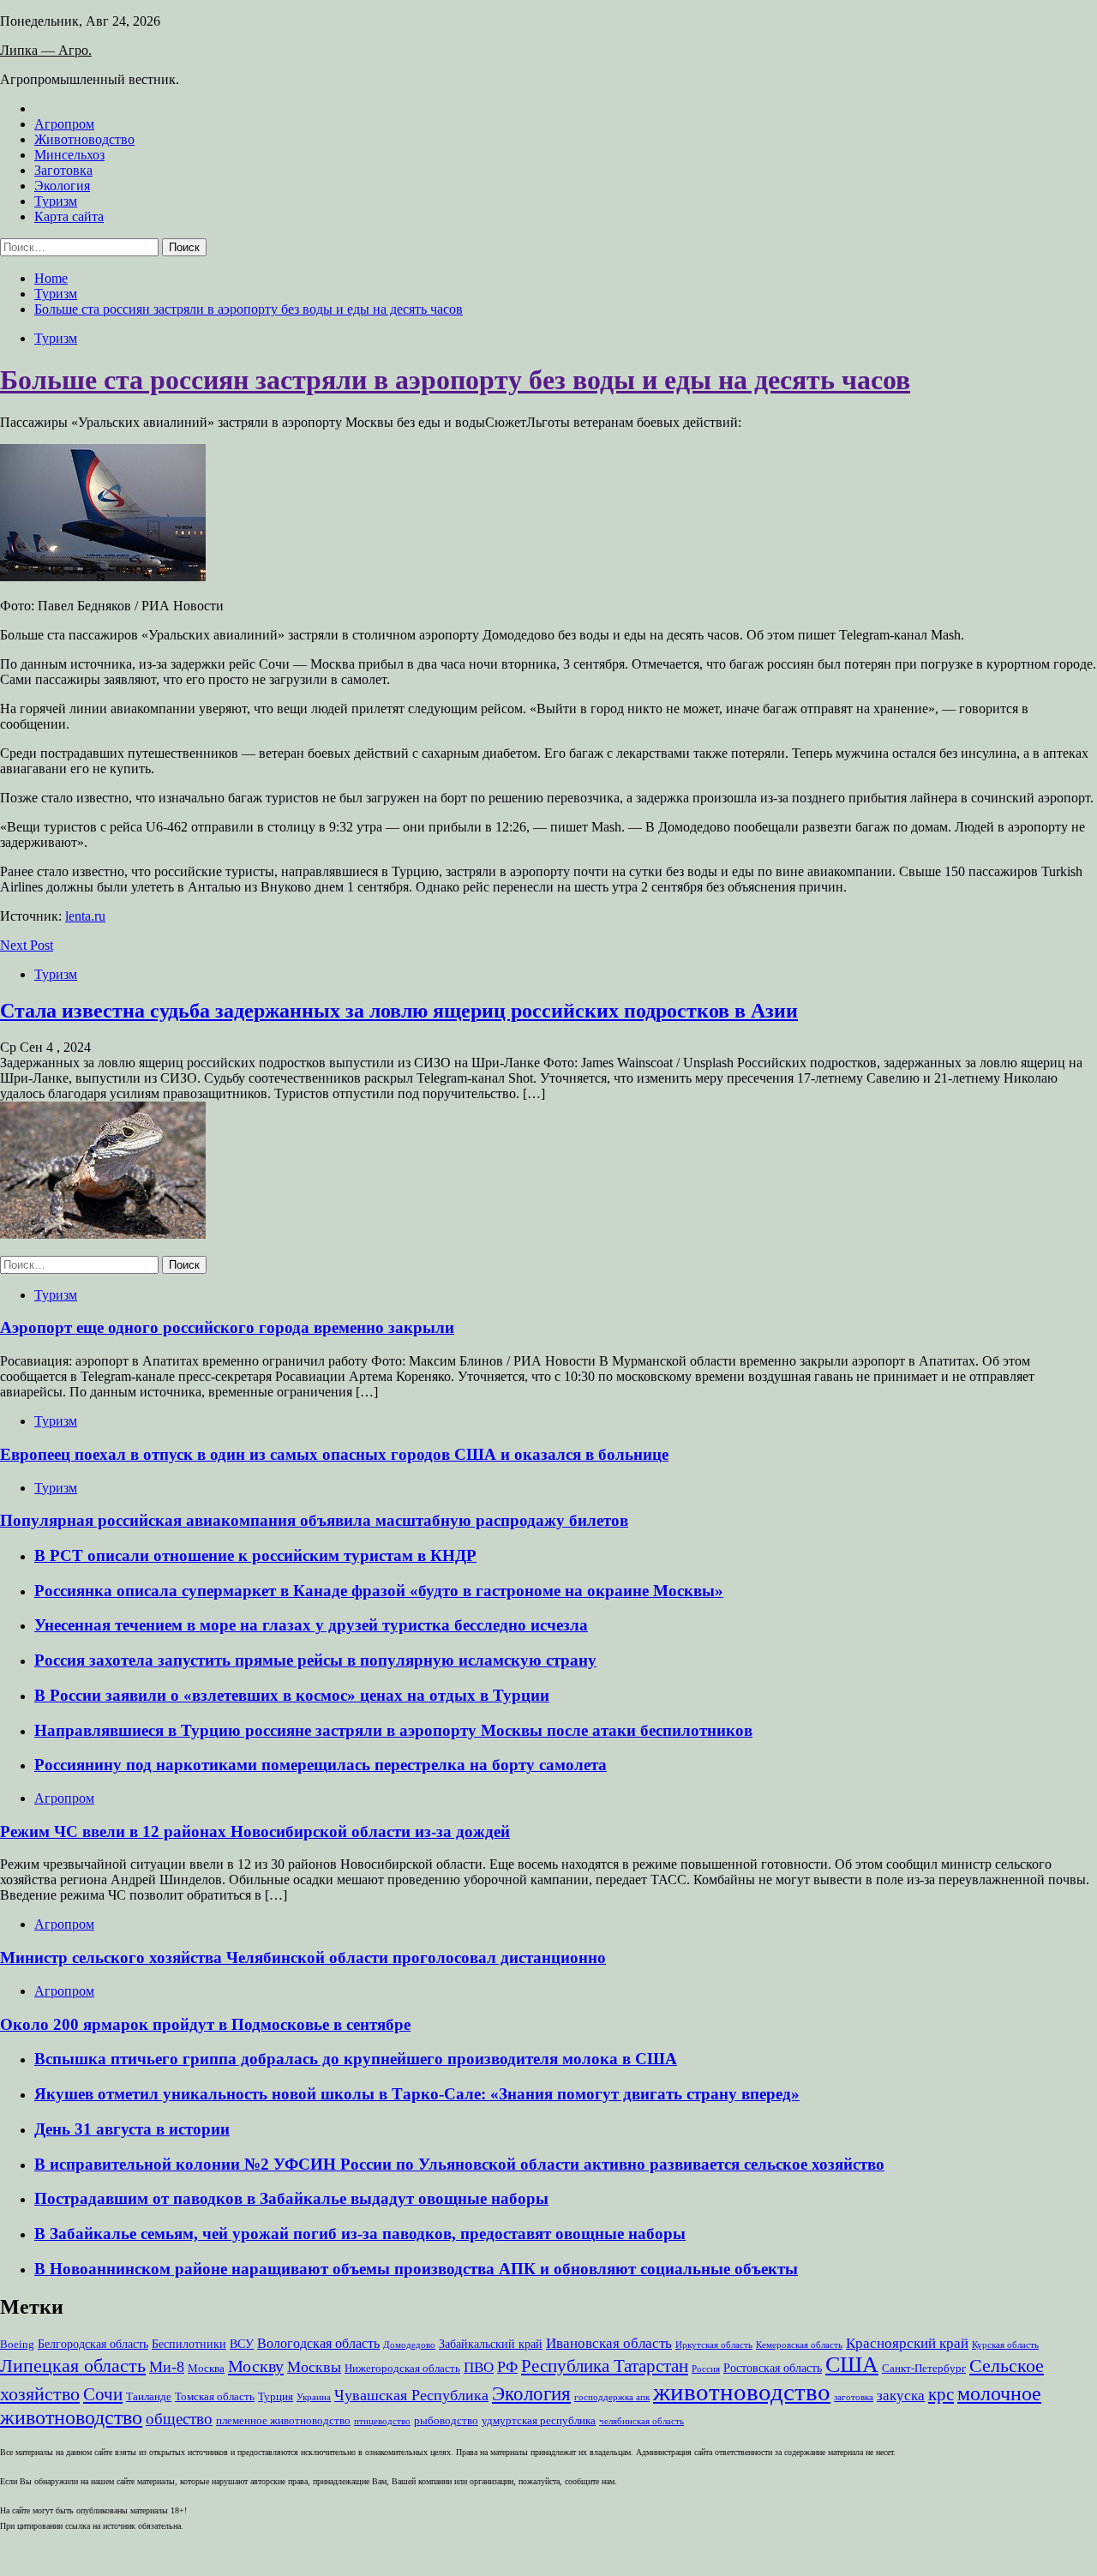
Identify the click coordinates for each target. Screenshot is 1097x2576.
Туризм (56, 201)
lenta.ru (85, 916)
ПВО (479, 2367)
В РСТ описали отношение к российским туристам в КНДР (255, 1555)
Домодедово (409, 2345)
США (852, 2365)
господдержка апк (612, 2397)
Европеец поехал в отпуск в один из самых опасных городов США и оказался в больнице (334, 1454)
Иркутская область (714, 2345)
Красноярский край (907, 2343)
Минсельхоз (69, 155)
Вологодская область (318, 2343)
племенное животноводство (283, 2421)
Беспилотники (189, 2344)
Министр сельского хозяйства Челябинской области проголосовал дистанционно (303, 1958)
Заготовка (63, 170)
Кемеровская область (799, 2345)
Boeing (17, 2345)
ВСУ (242, 2344)
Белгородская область (93, 2344)
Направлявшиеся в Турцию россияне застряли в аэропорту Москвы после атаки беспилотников (393, 1730)
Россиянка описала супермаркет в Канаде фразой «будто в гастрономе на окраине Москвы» (379, 1591)
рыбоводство (446, 2421)
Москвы (314, 2367)
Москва (206, 2369)
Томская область (215, 2397)
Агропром (64, 124)
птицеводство (382, 2421)
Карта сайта (69, 216)
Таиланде (149, 2397)
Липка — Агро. (46, 50)
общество (179, 2419)
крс (941, 2394)
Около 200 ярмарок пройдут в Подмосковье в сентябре (205, 2024)
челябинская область (641, 2421)
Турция (276, 2397)
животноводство (742, 2392)
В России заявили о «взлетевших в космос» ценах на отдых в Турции (292, 1695)
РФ (507, 2367)
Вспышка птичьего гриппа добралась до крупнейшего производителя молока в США (356, 2059)
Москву (256, 2366)
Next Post (27, 945)
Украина (314, 2397)
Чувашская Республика (411, 2395)
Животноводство (84, 139)
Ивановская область (609, 2343)
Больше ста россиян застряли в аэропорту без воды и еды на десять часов (455, 380)
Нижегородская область (402, 2369)
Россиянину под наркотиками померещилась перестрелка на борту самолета (321, 1765)
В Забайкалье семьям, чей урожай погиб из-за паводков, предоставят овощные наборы (360, 2234)
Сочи (103, 2394)
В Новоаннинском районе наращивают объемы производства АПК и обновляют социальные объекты (416, 2269)
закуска (901, 2396)
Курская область (1005, 2345)
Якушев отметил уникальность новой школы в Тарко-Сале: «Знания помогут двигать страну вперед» (417, 2094)
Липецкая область (73, 2366)
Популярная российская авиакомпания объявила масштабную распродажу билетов (314, 1520)
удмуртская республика (539, 2421)
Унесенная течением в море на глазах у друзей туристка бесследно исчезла (311, 1625)
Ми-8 (167, 2367)
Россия (706, 2369)
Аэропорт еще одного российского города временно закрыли (227, 1327)
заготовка (854, 2397)
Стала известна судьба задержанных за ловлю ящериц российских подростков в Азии (399, 1011)
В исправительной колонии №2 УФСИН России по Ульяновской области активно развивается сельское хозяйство (459, 2164)
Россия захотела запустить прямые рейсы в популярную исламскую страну (315, 1660)
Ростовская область (773, 2368)
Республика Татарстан (605, 2366)
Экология (62, 186)
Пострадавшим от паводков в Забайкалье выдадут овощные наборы (291, 2198)
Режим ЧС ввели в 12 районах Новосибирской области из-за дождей (255, 1831)
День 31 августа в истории (132, 2129)
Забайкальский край (491, 2344)
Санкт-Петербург (924, 2369)
